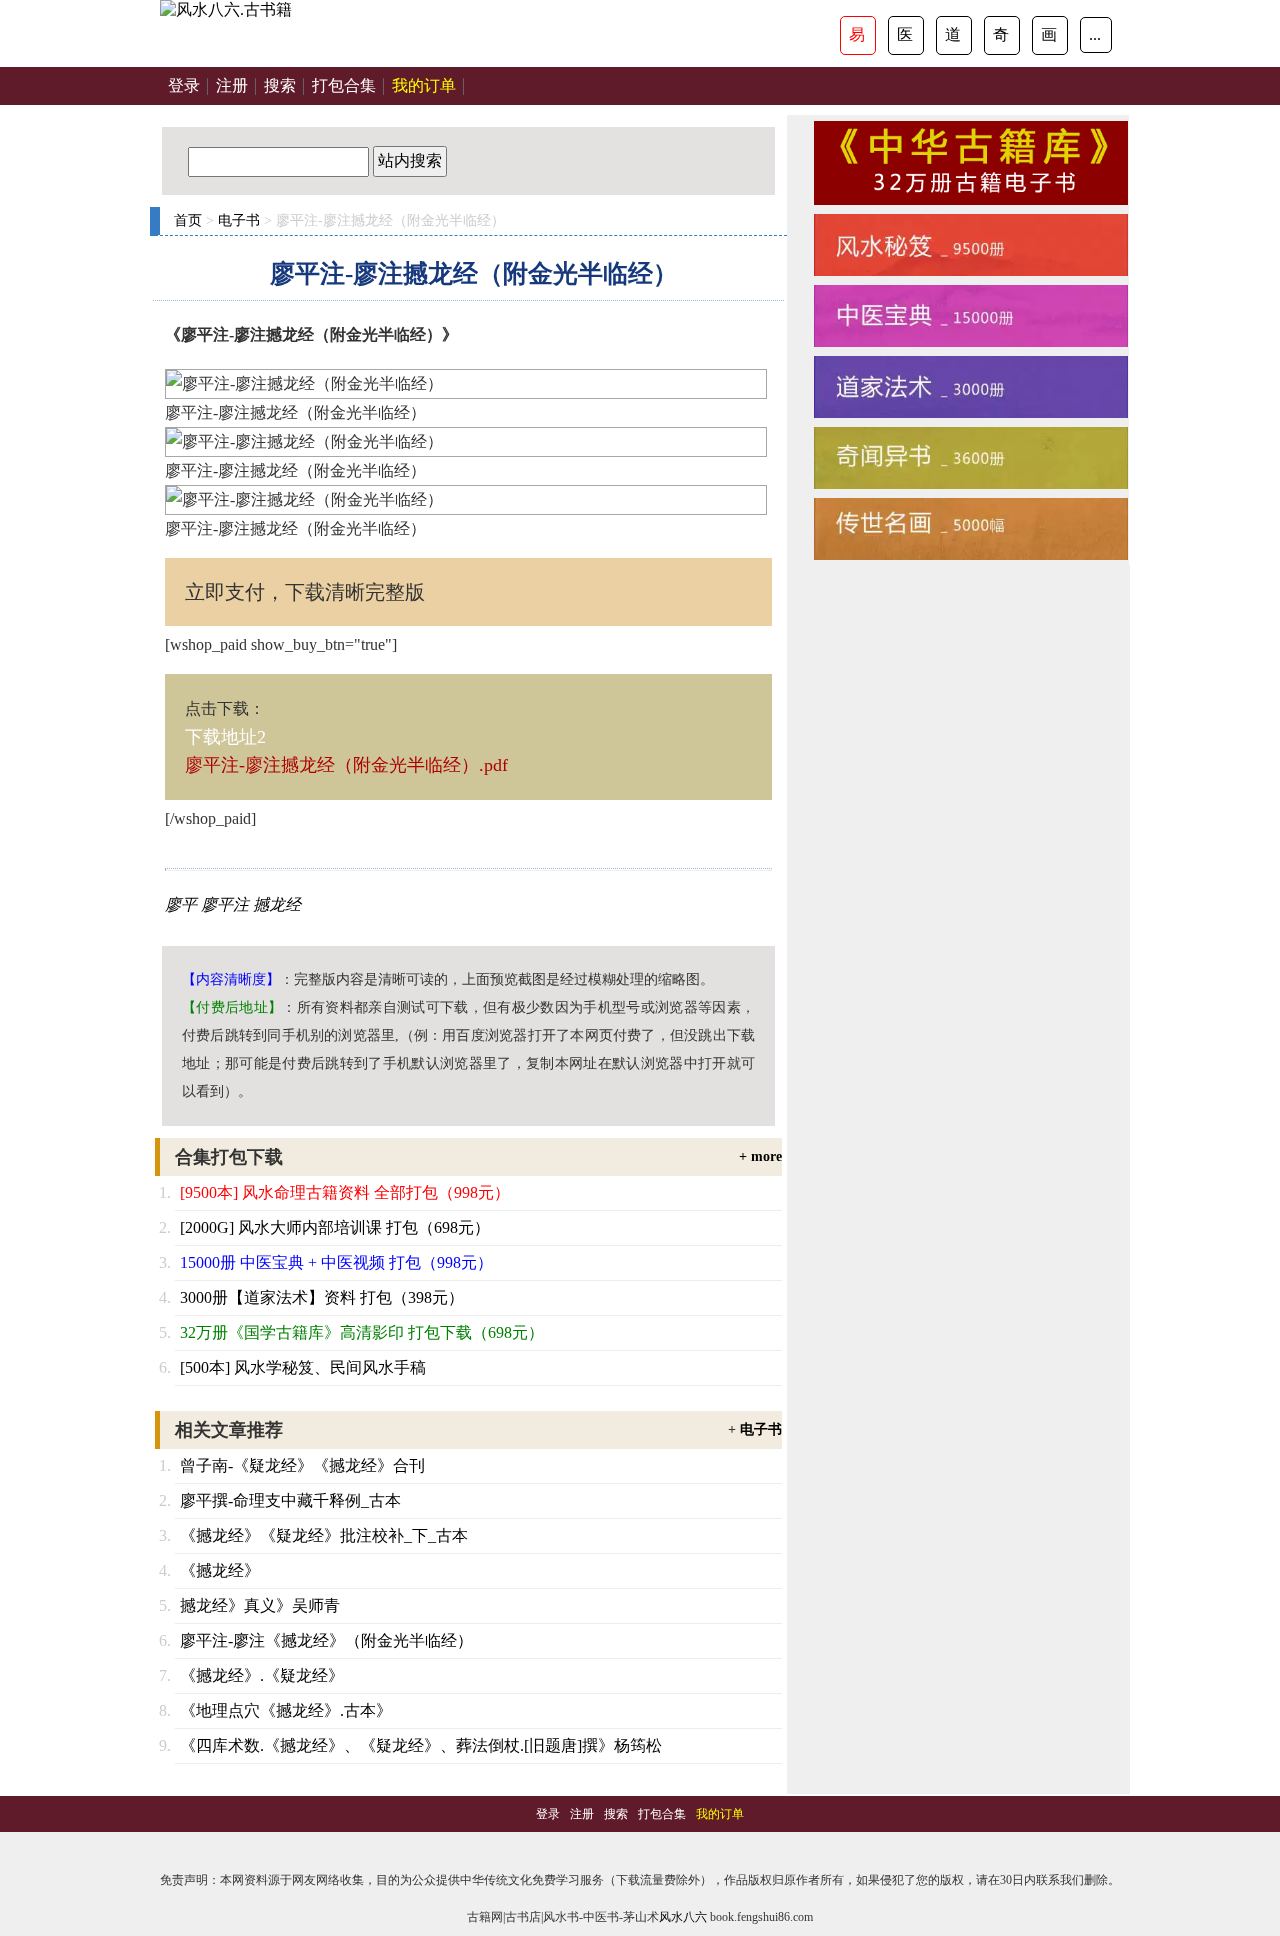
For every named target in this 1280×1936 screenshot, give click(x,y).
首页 (188, 220)
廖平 (181, 904)
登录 (184, 85)
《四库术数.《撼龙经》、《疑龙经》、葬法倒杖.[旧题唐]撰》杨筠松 (421, 1745)
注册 (232, 85)
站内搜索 (410, 160)
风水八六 (683, 1917)
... (1095, 34)
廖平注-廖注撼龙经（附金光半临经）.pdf (346, 765)
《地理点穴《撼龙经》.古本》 (286, 1710)
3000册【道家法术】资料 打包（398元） (322, 1297)
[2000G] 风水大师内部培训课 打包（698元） (335, 1227)
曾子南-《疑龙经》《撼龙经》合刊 (302, 1465)
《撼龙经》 (220, 1570)
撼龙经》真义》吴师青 (260, 1605)
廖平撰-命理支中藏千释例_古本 (290, 1500)
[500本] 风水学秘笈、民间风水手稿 (303, 1367)
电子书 (239, 220)
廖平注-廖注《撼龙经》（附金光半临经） (326, 1640)
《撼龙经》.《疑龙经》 (262, 1675)
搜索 (280, 85)
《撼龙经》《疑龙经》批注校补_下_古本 (324, 1535)
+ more (760, 1156)
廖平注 (225, 904)
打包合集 (344, 85)
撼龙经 (277, 904)
